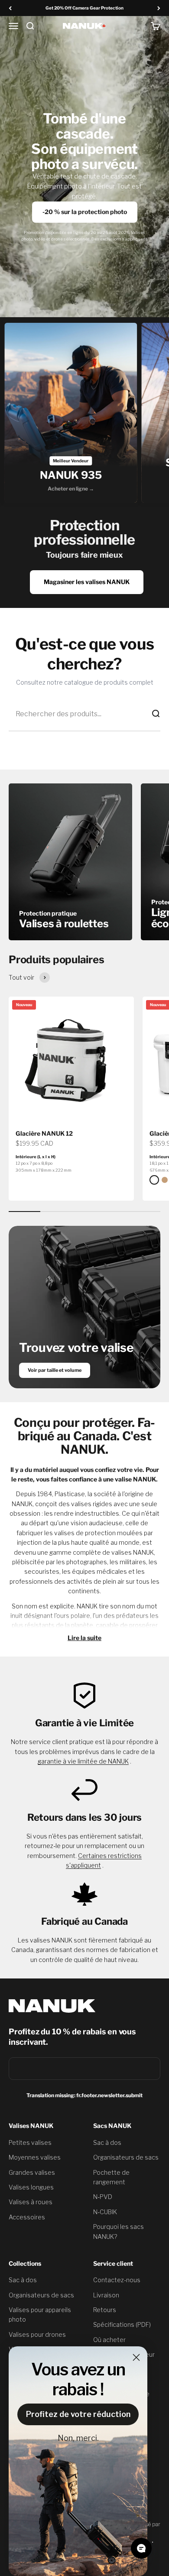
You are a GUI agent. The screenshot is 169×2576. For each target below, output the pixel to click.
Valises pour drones (37, 2334)
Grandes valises (32, 2172)
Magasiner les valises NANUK (87, 582)
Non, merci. (78, 2438)
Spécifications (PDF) (122, 2324)
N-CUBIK (105, 2212)
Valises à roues (31, 2202)
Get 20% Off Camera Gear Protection (84, 8)
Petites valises (30, 2142)
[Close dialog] (136, 2357)
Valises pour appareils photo (40, 2315)
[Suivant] (159, 8)
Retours (105, 2310)
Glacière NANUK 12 (44, 1133)
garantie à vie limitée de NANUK (83, 1761)
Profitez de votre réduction (78, 2414)
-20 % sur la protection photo (85, 212)
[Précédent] (10, 8)
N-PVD (103, 2197)
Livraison (106, 2295)
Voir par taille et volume (55, 1370)
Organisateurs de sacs (126, 2157)
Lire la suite (84, 1638)
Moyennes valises (35, 2157)
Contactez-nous (117, 2280)
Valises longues (31, 2187)
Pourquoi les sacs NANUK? (119, 2231)
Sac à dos (107, 2142)
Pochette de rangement (111, 2177)
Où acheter (109, 2340)
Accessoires (27, 2217)
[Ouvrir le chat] (141, 2548)
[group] (71, 413)
